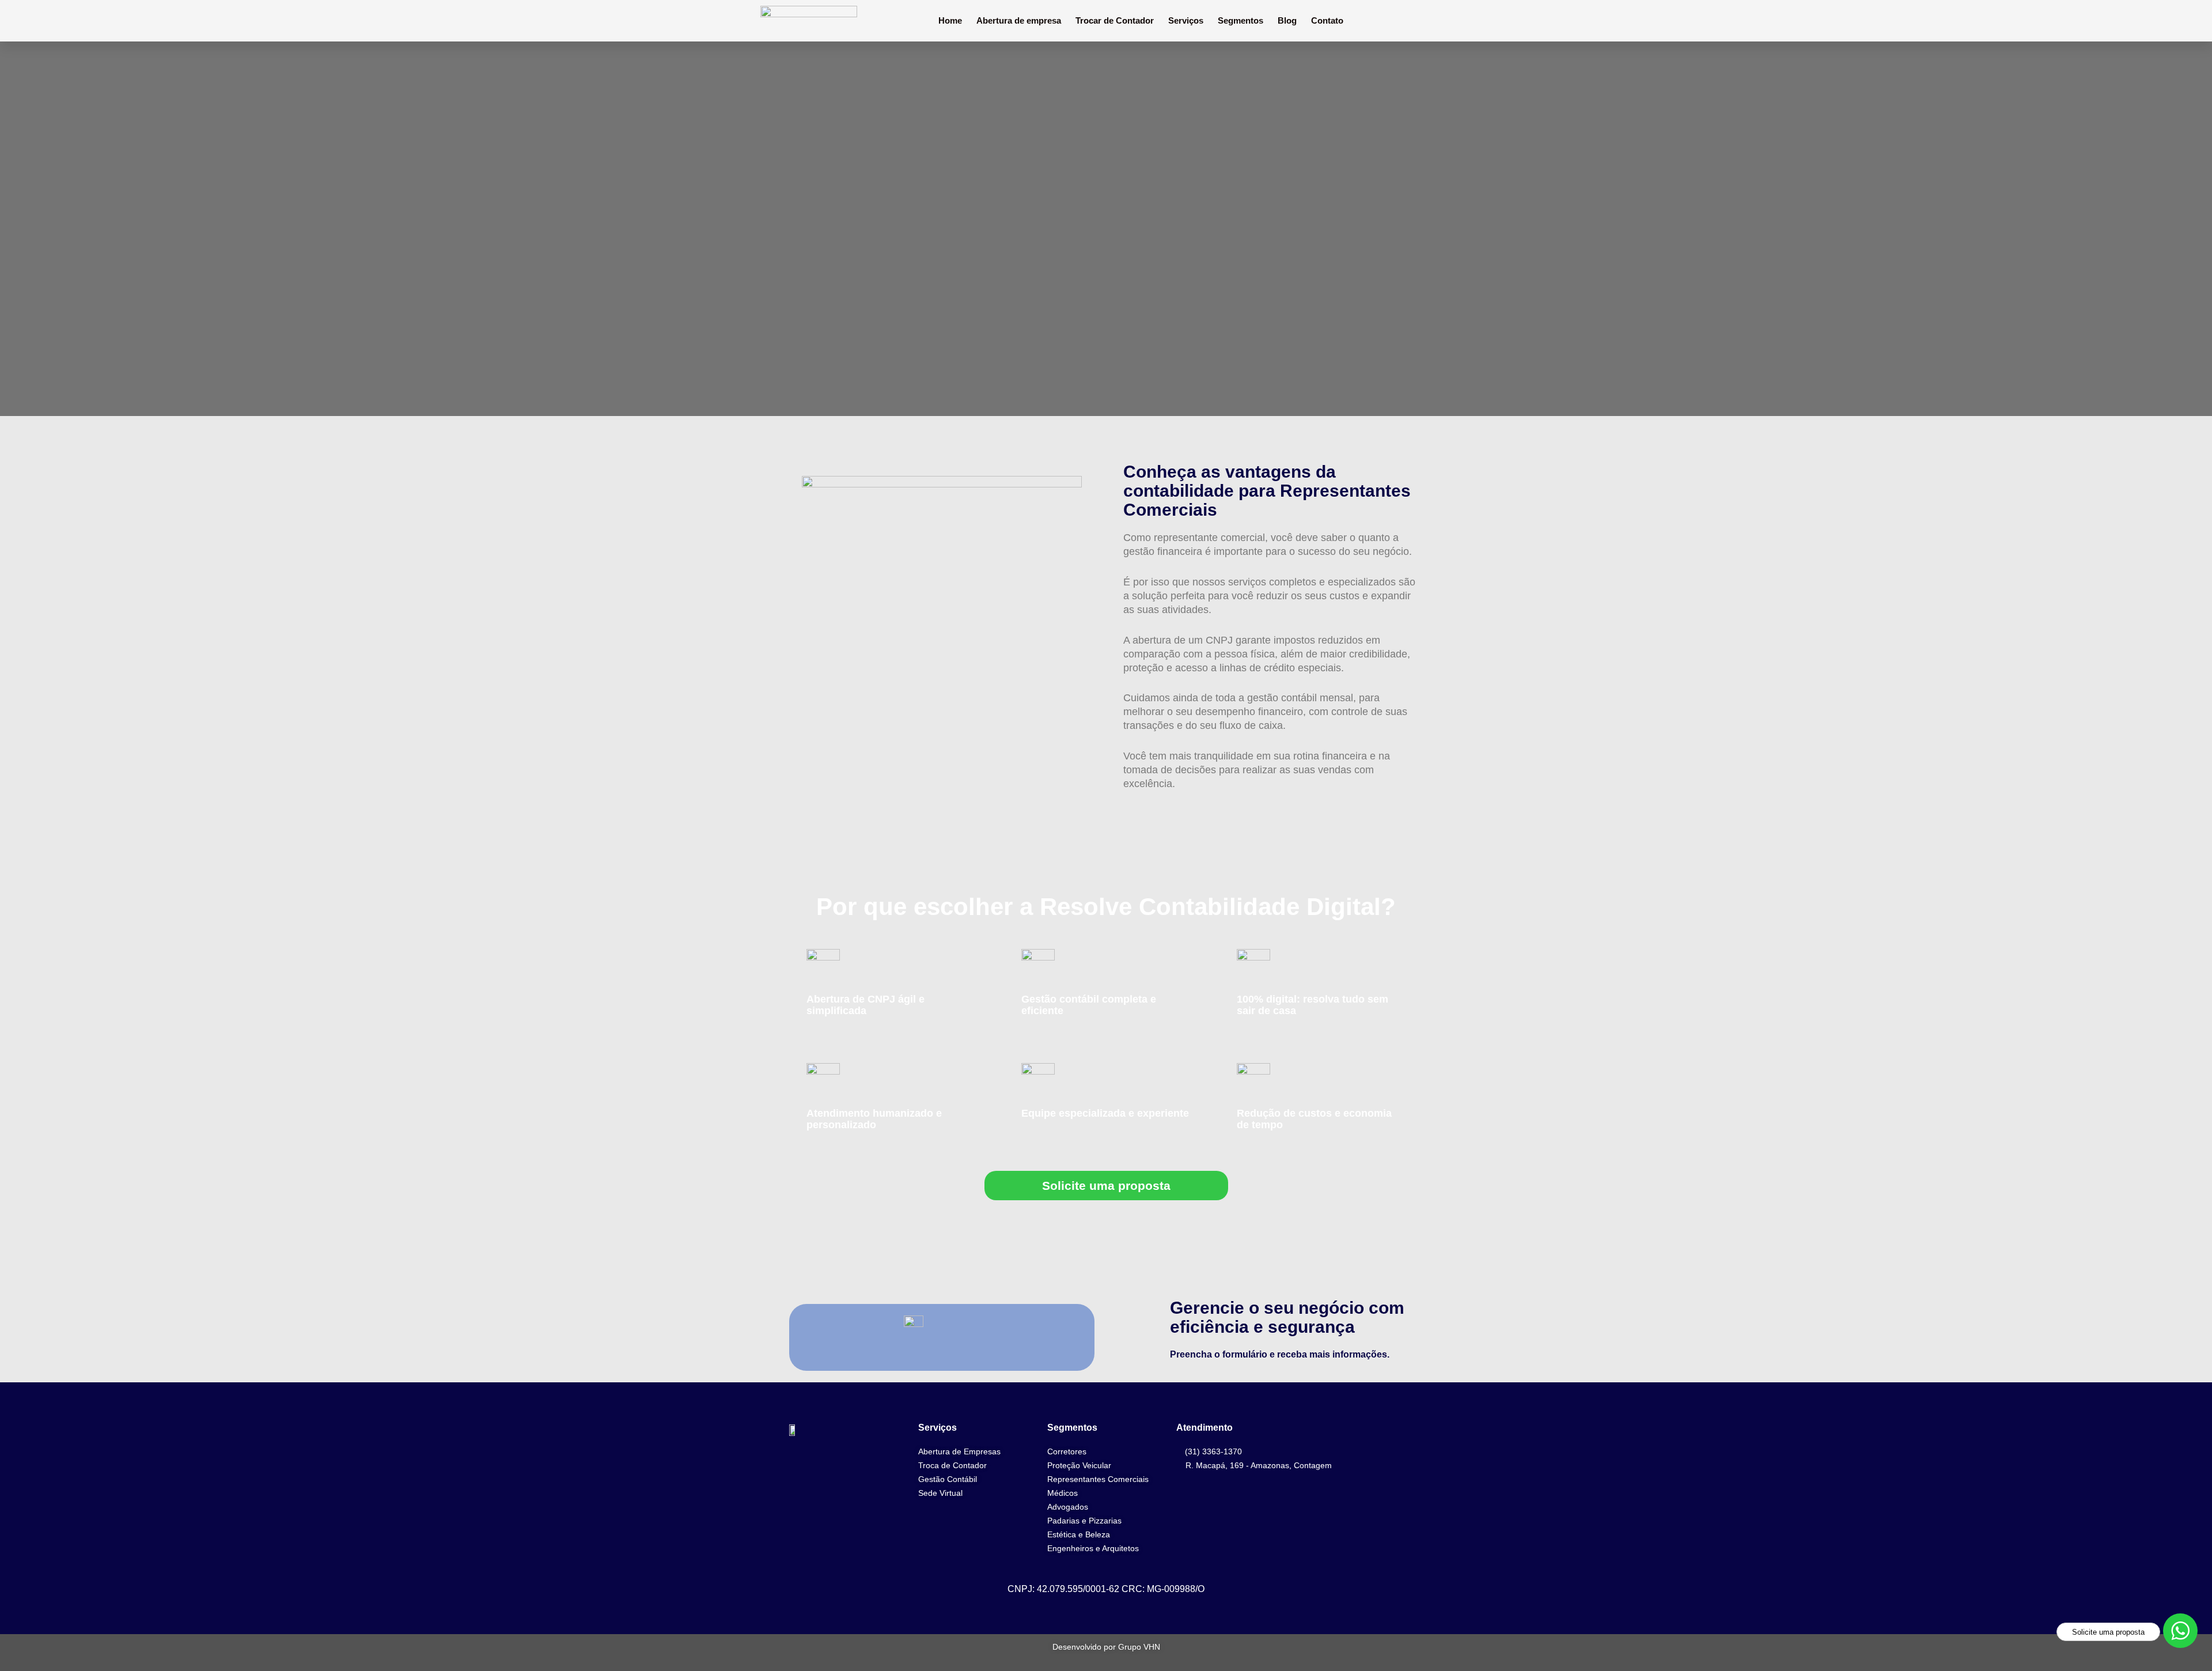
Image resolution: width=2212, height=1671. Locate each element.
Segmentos (1241, 20)
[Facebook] (1416, 1440)
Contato (1327, 20)
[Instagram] (1416, 1473)
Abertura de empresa (1019, 20)
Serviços (1186, 20)
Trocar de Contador (1115, 20)
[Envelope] (1416, 1506)
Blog (1287, 20)
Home (950, 20)
